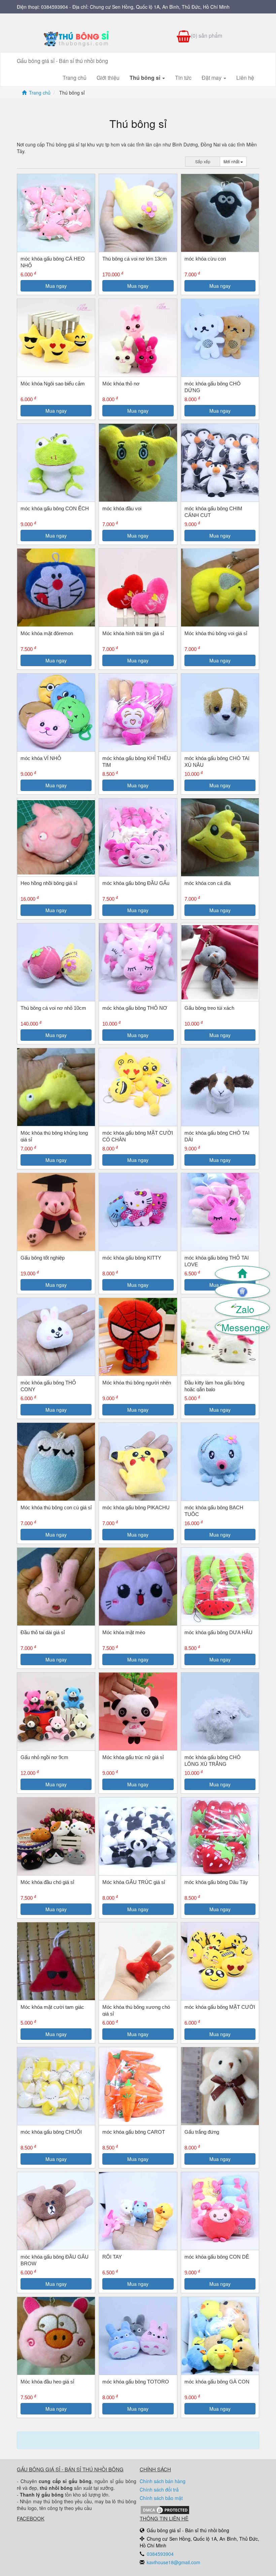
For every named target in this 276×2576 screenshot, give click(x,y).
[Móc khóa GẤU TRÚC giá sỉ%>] (138, 1836)
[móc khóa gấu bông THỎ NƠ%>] (138, 962)
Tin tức (183, 78)
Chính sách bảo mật (161, 2498)
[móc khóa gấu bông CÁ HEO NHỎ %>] (56, 213)
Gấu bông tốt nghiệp (43, 1258)
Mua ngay (56, 286)
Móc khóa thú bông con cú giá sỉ (56, 1507)
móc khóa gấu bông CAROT (134, 2132)
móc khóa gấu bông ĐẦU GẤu (136, 883)
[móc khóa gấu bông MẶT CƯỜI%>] (220, 1961)
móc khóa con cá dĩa (208, 883)
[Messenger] (242, 1327)
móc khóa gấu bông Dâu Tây (216, 1882)
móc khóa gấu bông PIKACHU (136, 1507)
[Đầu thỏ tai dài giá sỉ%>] (56, 1587)
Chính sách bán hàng (163, 2481)
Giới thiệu (108, 78)
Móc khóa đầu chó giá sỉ (47, 1882)
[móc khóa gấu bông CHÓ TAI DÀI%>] (220, 1087)
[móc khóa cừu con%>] (220, 213)
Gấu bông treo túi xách (209, 1008)
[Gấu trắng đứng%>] (220, 2086)
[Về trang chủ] (242, 1274)
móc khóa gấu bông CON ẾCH (55, 508)
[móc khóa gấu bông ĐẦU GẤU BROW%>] (56, 2211)
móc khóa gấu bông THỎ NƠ (135, 1008)
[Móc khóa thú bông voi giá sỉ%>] (220, 588)
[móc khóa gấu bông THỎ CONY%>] (56, 1337)
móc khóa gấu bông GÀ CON (217, 2382)
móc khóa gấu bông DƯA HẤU (218, 1632)
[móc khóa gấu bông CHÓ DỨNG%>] (220, 338)
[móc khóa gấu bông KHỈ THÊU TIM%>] (138, 712)
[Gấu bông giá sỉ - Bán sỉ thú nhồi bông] (77, 39)
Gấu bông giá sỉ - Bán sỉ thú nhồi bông (62, 61)
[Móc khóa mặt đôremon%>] (56, 588)
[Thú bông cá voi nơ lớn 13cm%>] (138, 213)
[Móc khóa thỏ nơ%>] (138, 338)
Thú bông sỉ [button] (146, 78)
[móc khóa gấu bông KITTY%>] (138, 1212)
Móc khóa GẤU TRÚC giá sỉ (134, 1882)
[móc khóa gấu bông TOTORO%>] (138, 2336)
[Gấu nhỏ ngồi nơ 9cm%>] (56, 1711)
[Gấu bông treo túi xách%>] (220, 962)
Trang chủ (75, 78)
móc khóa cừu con (205, 259)
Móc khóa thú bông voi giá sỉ (216, 633)
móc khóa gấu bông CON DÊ (217, 2257)
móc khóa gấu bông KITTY (132, 1258)
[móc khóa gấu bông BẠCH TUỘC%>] (220, 1462)
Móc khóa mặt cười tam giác (52, 2007)
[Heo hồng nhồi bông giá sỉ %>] (56, 837)
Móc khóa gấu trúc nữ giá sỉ (133, 1757)
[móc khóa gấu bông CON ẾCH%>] (56, 463)
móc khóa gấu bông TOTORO (136, 2382)
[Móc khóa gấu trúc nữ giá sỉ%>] (138, 1711)
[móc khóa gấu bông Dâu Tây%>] (220, 1836)
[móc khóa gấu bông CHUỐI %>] (56, 2086)
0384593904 (55, 7)
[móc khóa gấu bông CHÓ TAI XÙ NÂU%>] (220, 712)
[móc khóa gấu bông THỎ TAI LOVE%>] (220, 1212)
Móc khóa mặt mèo (124, 1632)
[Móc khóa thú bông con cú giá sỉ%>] (56, 1462)
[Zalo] (242, 1308)
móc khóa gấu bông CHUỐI (51, 2132)
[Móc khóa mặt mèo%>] (138, 1587)
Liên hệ (245, 78)
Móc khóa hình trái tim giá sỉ (133, 633)
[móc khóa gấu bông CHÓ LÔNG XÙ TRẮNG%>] (220, 1711)
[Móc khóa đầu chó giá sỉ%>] (56, 1836)
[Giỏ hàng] (242, 1291)
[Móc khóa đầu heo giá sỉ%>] (56, 2336)
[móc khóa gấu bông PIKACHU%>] (138, 1462)
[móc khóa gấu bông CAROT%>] (138, 2086)
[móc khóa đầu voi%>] (138, 463)
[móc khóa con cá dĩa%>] (220, 837)
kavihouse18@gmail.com (174, 2562)
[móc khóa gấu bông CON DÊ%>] (220, 2211)
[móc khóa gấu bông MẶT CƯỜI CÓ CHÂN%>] (138, 1087)
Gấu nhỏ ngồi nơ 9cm (44, 1757)
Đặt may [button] (212, 78)
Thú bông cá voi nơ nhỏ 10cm (53, 1008)
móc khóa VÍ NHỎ (41, 758)
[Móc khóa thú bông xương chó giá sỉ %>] (138, 1961)
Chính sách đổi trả (159, 2489)
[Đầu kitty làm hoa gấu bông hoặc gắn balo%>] (220, 1337)
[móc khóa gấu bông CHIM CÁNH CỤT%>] (220, 463)
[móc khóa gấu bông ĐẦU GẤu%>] (138, 837)
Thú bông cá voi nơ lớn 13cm (135, 259)
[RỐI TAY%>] (138, 2211)
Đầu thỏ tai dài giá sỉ (43, 1632)
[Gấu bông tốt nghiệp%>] (56, 1212)
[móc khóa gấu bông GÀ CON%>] (220, 2336)
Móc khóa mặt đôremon (47, 633)
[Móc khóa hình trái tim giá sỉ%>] (138, 588)
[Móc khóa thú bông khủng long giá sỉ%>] (56, 1087)
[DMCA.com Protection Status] (165, 2509)
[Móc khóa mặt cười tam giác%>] (56, 1961)
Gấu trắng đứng (202, 2132)
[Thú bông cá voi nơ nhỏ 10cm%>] (56, 962)
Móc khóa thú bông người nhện (137, 1383)
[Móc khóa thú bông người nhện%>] (138, 1337)
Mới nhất (232, 161)
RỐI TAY (112, 2257)
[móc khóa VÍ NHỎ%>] (56, 712)
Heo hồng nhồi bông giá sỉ (49, 883)
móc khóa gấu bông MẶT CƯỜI (220, 2007)
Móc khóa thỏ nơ (121, 384)
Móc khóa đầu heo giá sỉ (47, 2382)
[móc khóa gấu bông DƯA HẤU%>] (220, 1587)
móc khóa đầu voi (122, 508)
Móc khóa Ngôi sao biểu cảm (53, 384)
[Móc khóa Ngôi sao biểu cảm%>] (56, 338)
